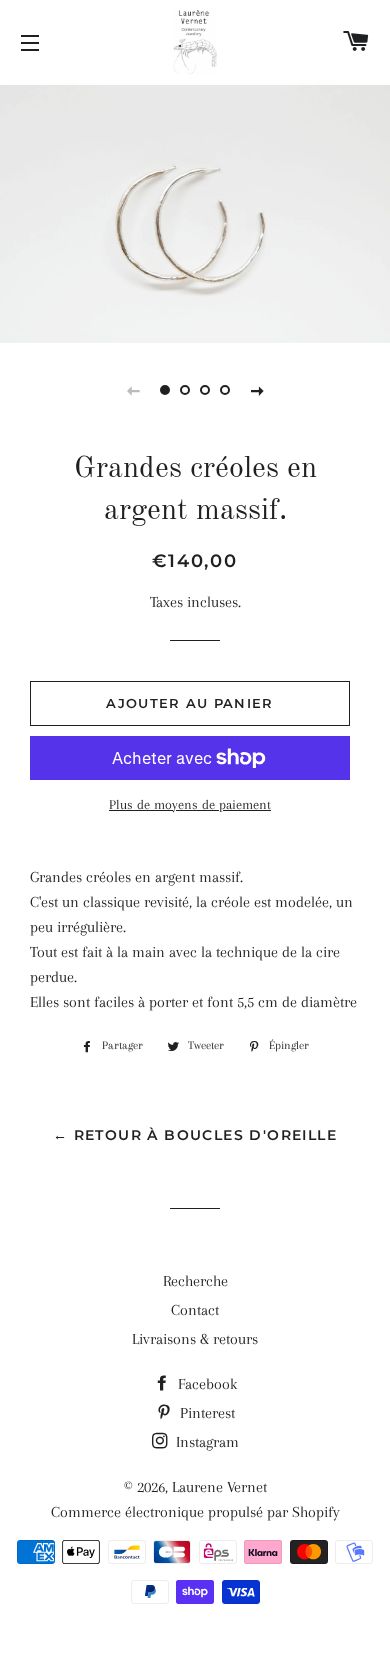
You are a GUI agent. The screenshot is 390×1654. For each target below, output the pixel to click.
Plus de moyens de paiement (190, 804)
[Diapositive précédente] (133, 390)
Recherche (195, 1281)
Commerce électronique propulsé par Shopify (195, 1512)
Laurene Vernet (219, 1487)
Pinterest (205, 1413)
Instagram (205, 1442)
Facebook (205, 1384)
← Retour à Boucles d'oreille (195, 1135)
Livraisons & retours (195, 1339)
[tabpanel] (195, 211)
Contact (195, 1310)
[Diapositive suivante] (257, 390)
